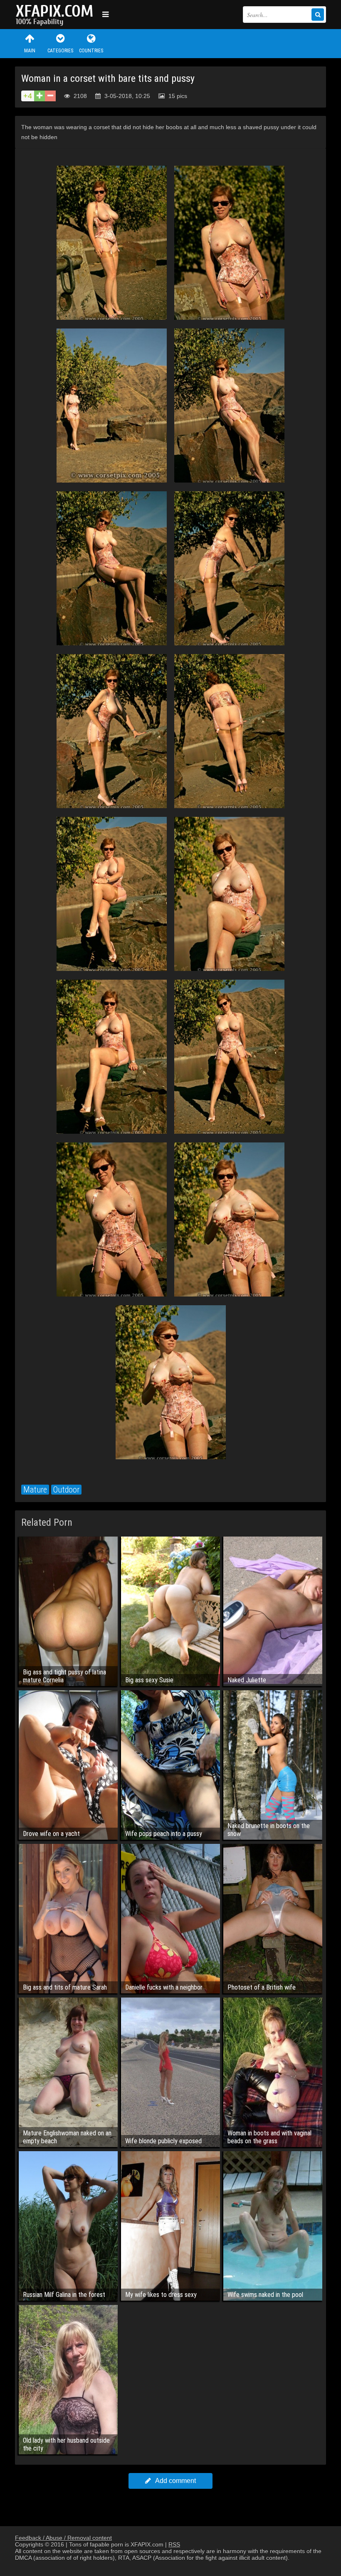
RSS (174, 2544)
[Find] (318, 15)
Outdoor (66, 1490)
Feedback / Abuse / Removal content (63, 2538)
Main (30, 51)
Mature (35, 1490)
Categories (60, 51)
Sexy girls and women (57, 15)
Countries (91, 51)
